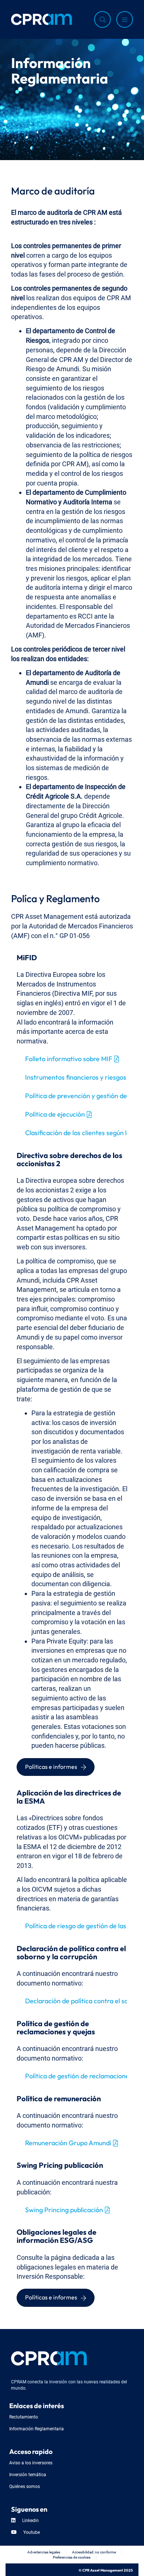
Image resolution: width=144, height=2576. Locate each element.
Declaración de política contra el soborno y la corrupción (76, 2000)
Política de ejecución (55, 1113)
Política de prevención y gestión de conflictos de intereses (76, 1095)
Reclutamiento (24, 2416)
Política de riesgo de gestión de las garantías (76, 1925)
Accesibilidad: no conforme (94, 2552)
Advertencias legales (44, 2552)
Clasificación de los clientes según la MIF (76, 1132)
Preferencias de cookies (72, 2557)
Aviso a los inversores (31, 2462)
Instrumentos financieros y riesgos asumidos (76, 1076)
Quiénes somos (25, 2486)
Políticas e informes (51, 1766)
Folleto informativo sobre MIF (69, 1058)
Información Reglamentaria (37, 2428)
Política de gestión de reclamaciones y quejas (76, 2075)
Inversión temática (28, 2474)
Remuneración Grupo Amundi (68, 2142)
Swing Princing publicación (64, 2209)
